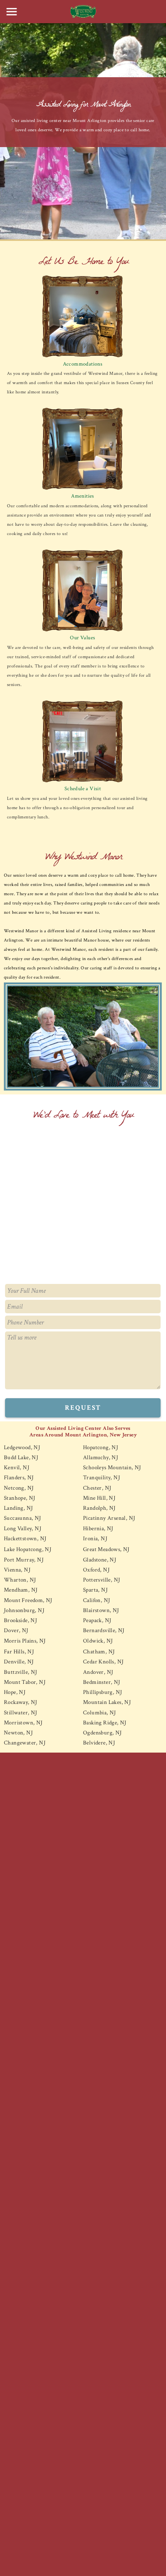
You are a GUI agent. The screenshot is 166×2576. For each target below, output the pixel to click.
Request (83, 1408)
